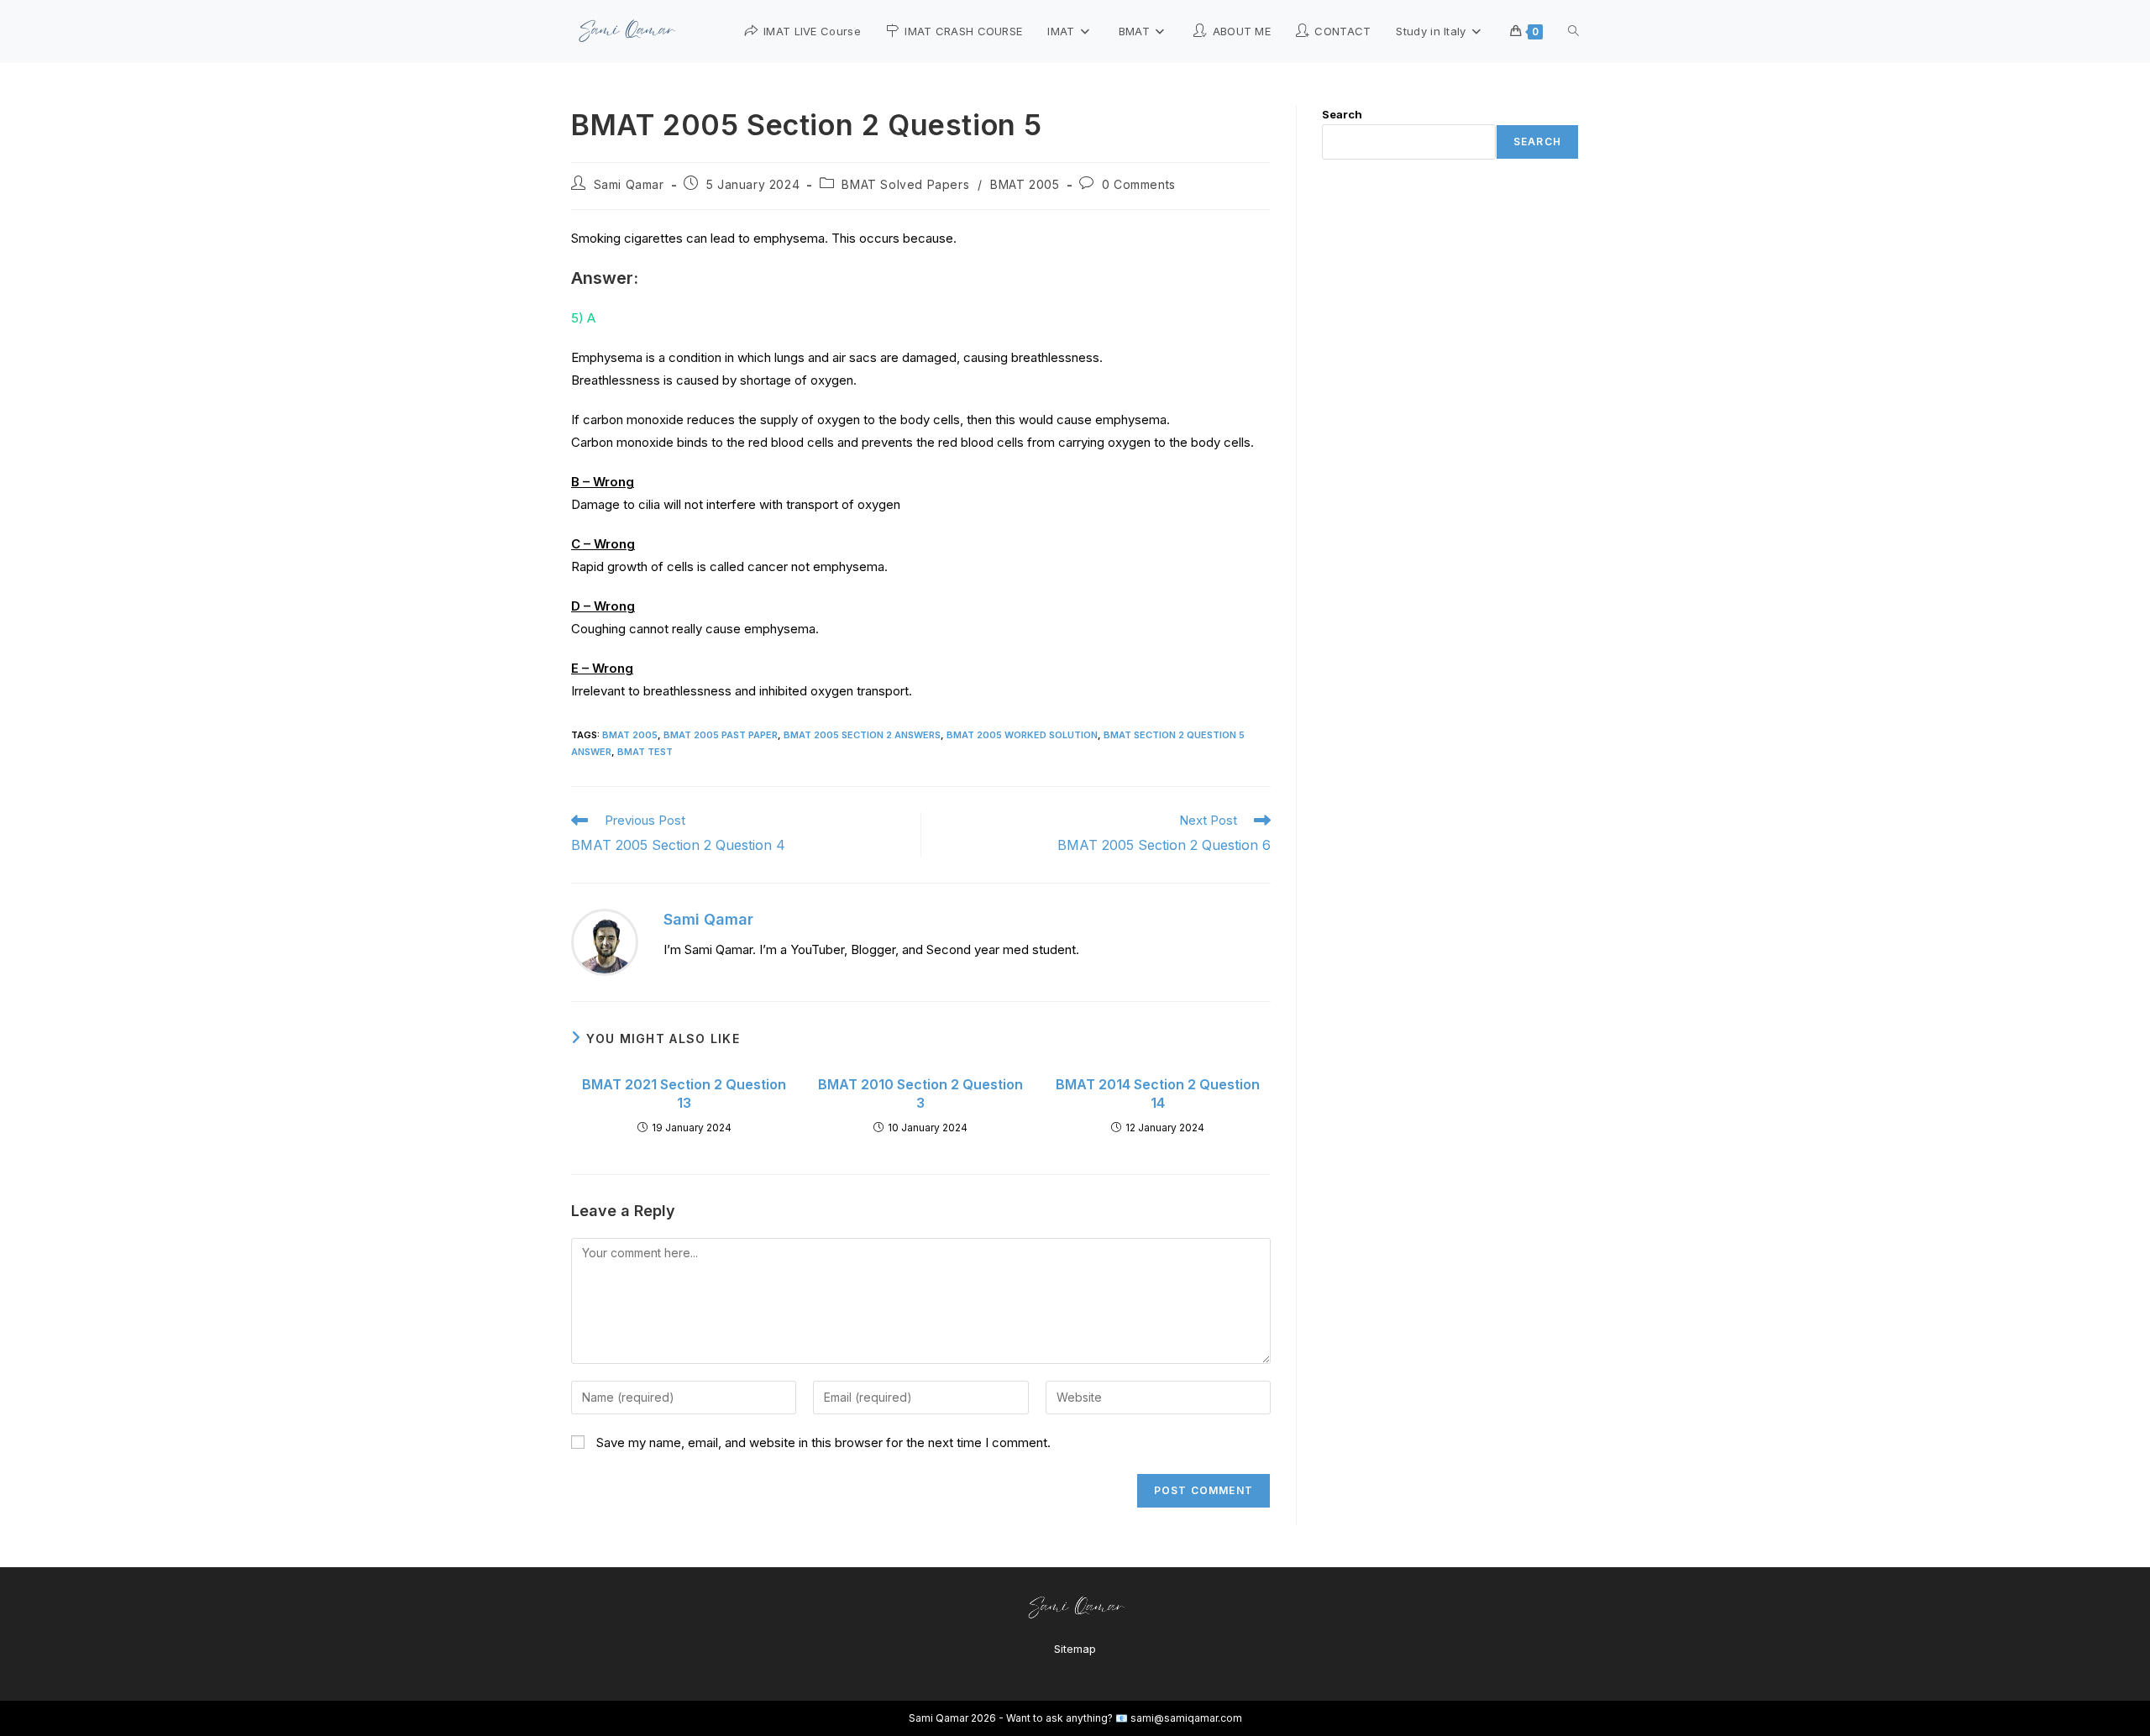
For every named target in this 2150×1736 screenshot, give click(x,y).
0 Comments (1139, 184)
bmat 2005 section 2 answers (862, 735)
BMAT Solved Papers (905, 184)
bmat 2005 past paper (721, 735)
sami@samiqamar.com (1186, 1718)
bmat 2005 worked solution (1022, 735)
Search (1342, 114)
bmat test (645, 752)
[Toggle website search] (1573, 31)
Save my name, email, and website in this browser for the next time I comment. (823, 1442)
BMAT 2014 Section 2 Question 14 (1158, 1094)
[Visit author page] (605, 941)
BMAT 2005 (1025, 184)
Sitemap (1075, 1649)
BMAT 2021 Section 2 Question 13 (684, 1094)
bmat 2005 (630, 735)
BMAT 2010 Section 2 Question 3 (920, 1094)
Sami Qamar (629, 184)
